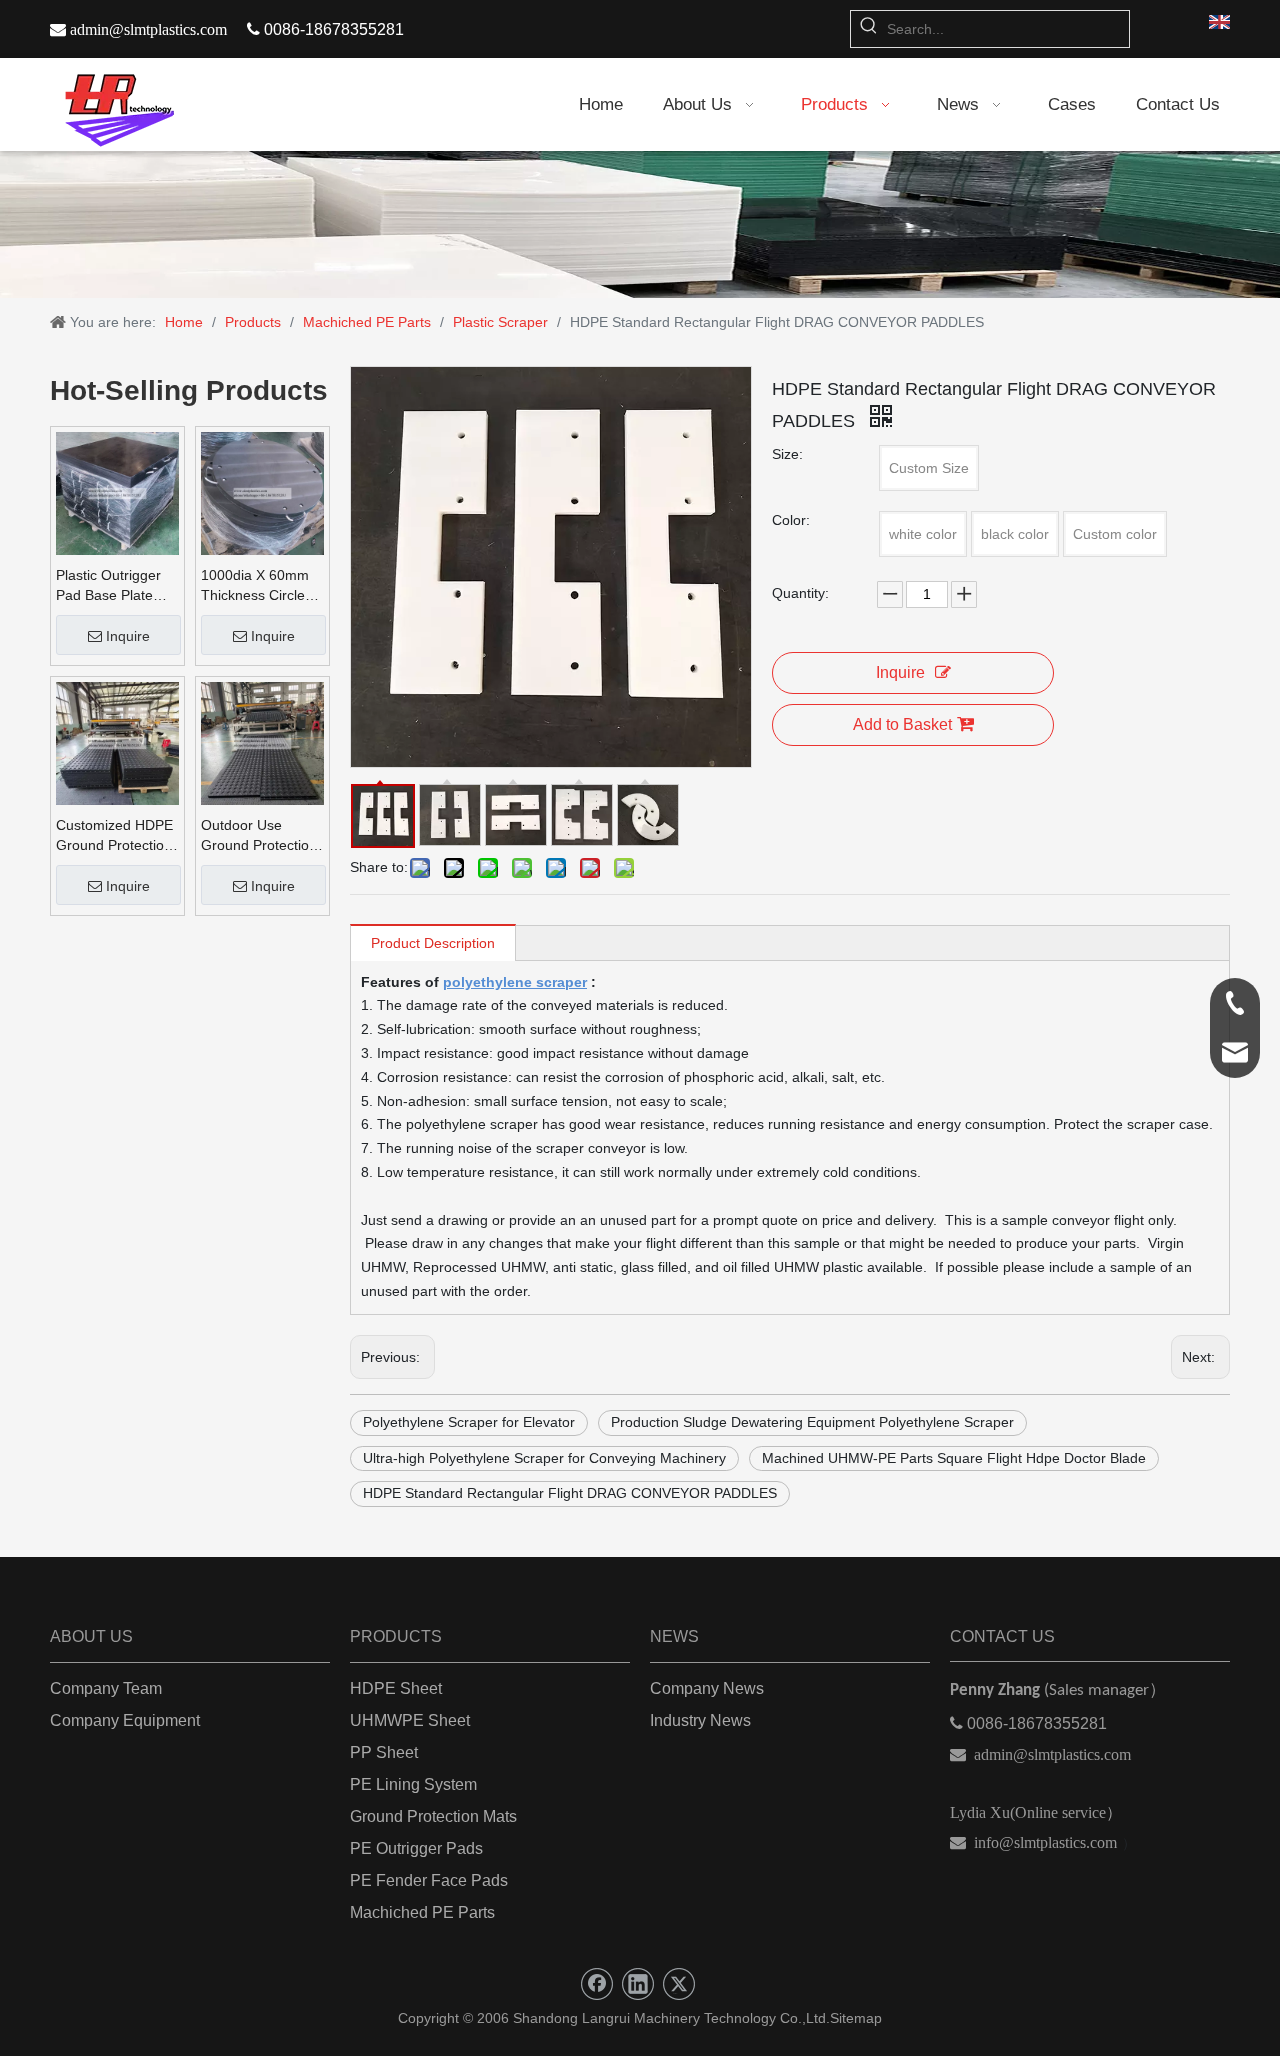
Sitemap (856, 2018)
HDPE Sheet (396, 1688)
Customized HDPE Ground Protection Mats (114, 836)
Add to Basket (902, 724)
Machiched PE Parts (422, 1912)
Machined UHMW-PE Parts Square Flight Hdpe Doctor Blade (954, 1458)
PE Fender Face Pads (429, 1880)
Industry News (700, 1720)
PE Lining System (413, 1784)
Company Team (106, 1688)
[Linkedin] (638, 1984)
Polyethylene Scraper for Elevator (469, 1422)
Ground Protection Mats (433, 1816)
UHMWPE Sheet (410, 1720)
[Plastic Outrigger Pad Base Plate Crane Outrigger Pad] (117, 492)
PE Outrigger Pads (416, 1848)
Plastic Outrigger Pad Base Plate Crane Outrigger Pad (108, 586)
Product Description (433, 943)
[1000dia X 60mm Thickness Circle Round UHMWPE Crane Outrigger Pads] (262, 492)
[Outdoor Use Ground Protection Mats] (262, 742)
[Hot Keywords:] (869, 29)
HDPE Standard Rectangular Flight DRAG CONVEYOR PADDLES (570, 1493)
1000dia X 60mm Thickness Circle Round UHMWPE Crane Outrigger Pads (255, 586)
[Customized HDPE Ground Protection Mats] (117, 742)
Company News (707, 1688)
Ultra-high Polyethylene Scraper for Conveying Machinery (544, 1458)
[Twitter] (679, 1984)
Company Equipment (125, 1720)
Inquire (128, 636)
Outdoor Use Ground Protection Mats (259, 836)
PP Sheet (384, 1752)
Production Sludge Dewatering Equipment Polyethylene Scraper (812, 1422)
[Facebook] (597, 1984)
